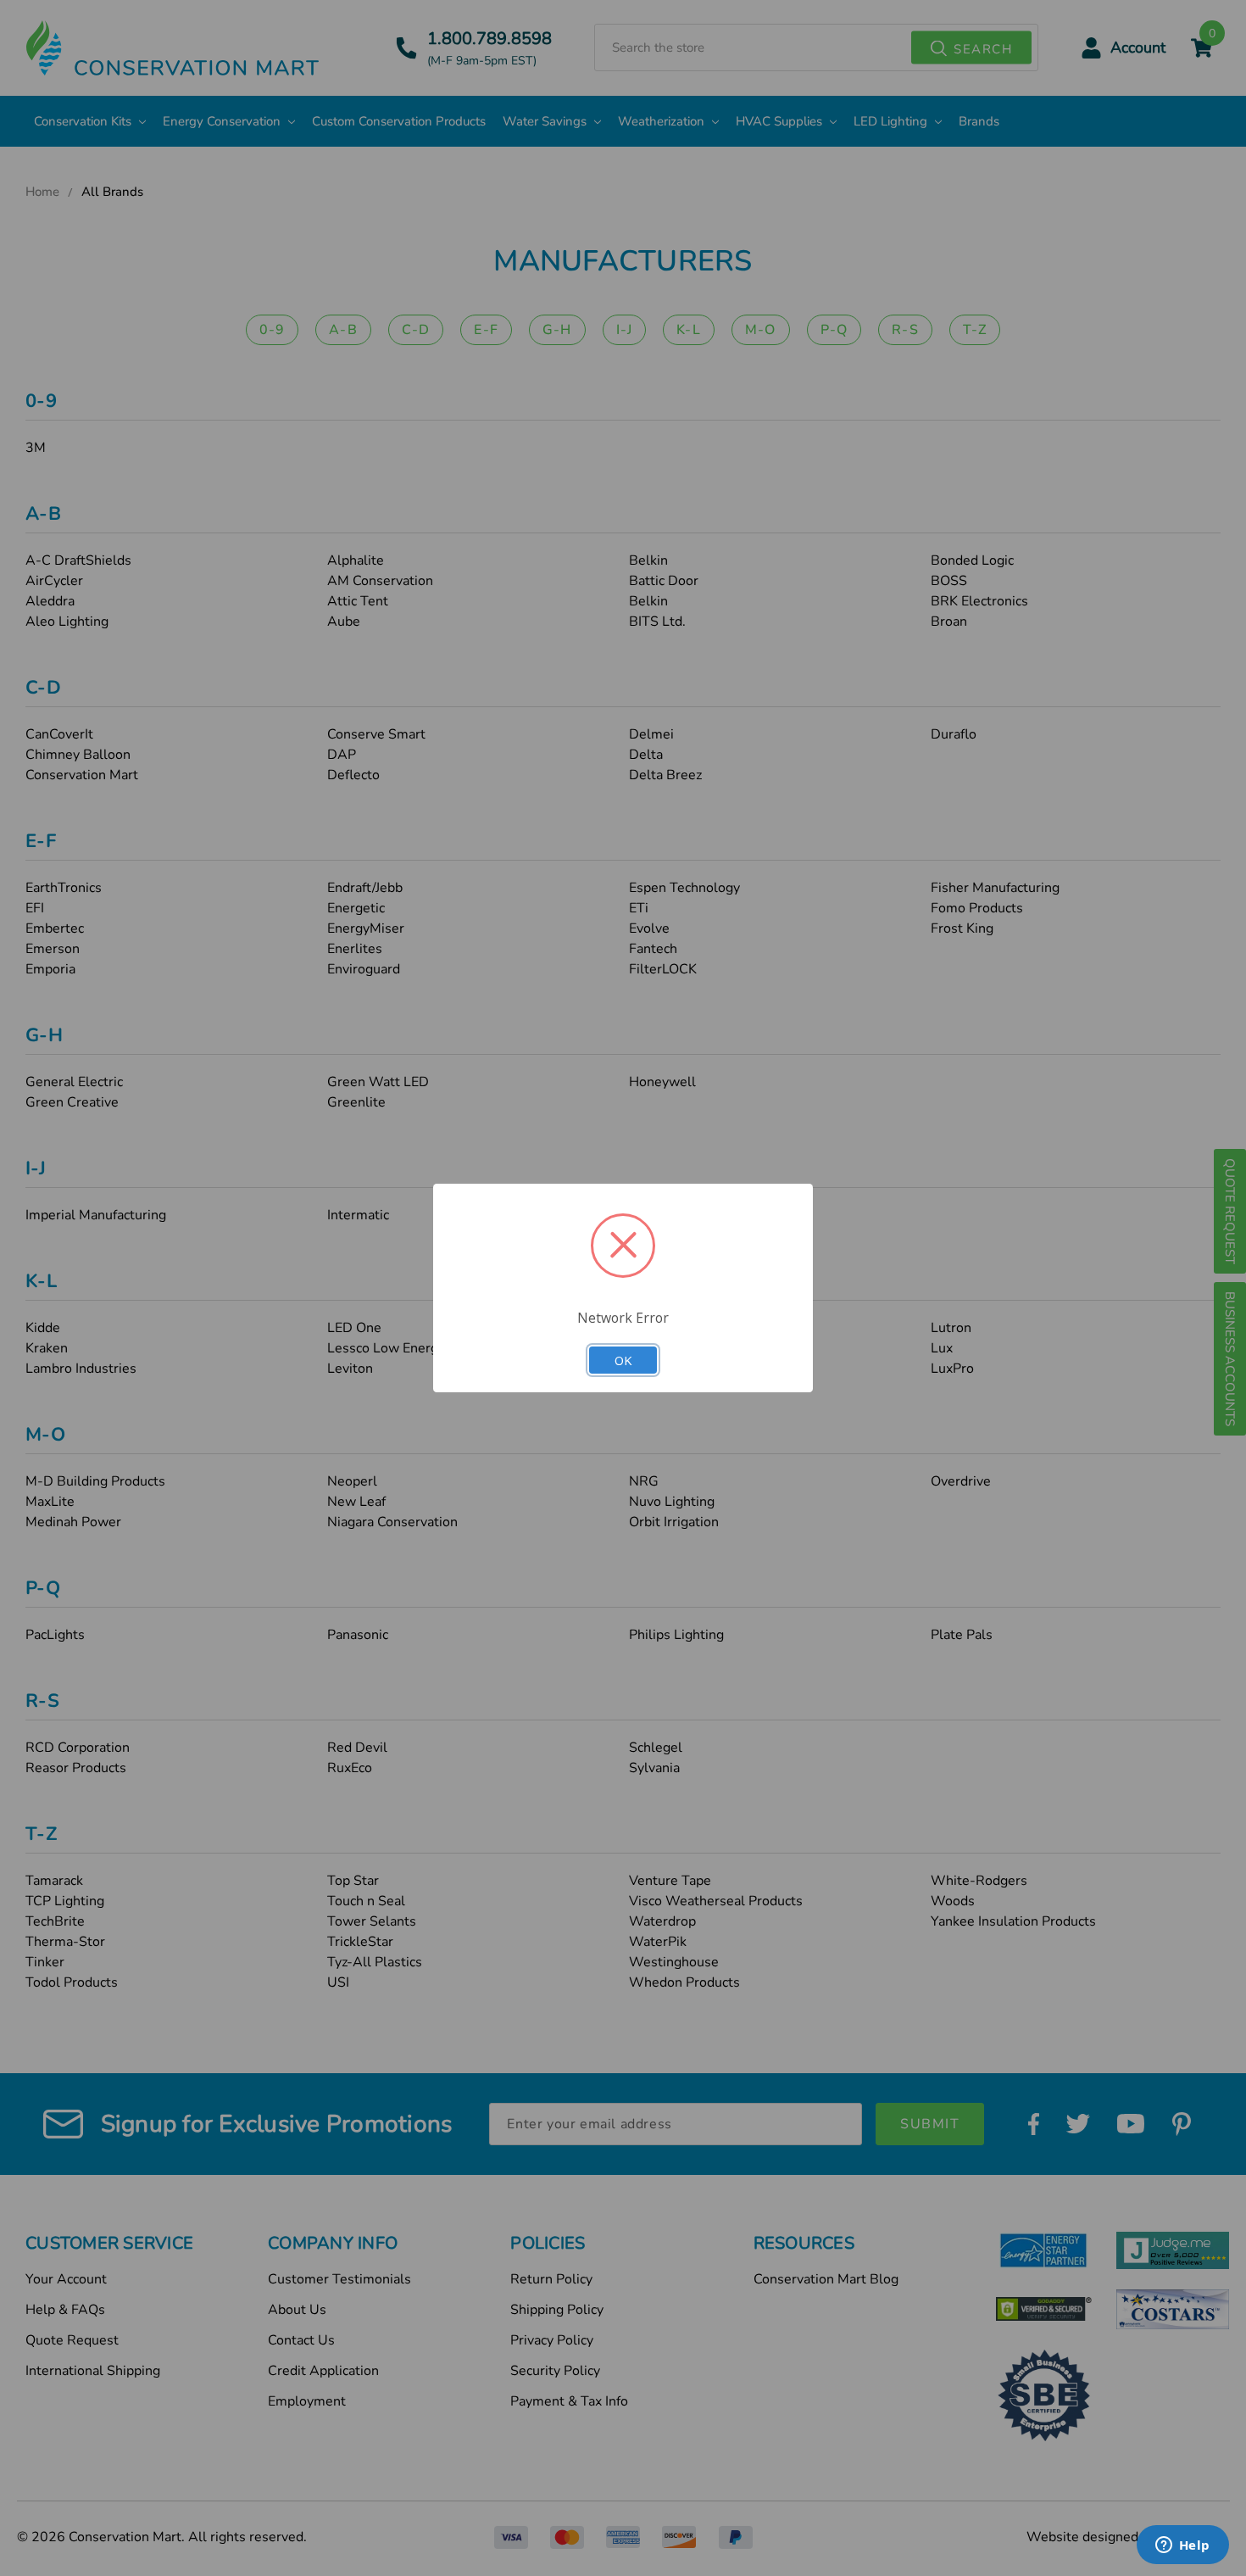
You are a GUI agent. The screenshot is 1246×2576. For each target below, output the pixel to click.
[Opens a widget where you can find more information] (1182, 2546)
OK (623, 1360)
